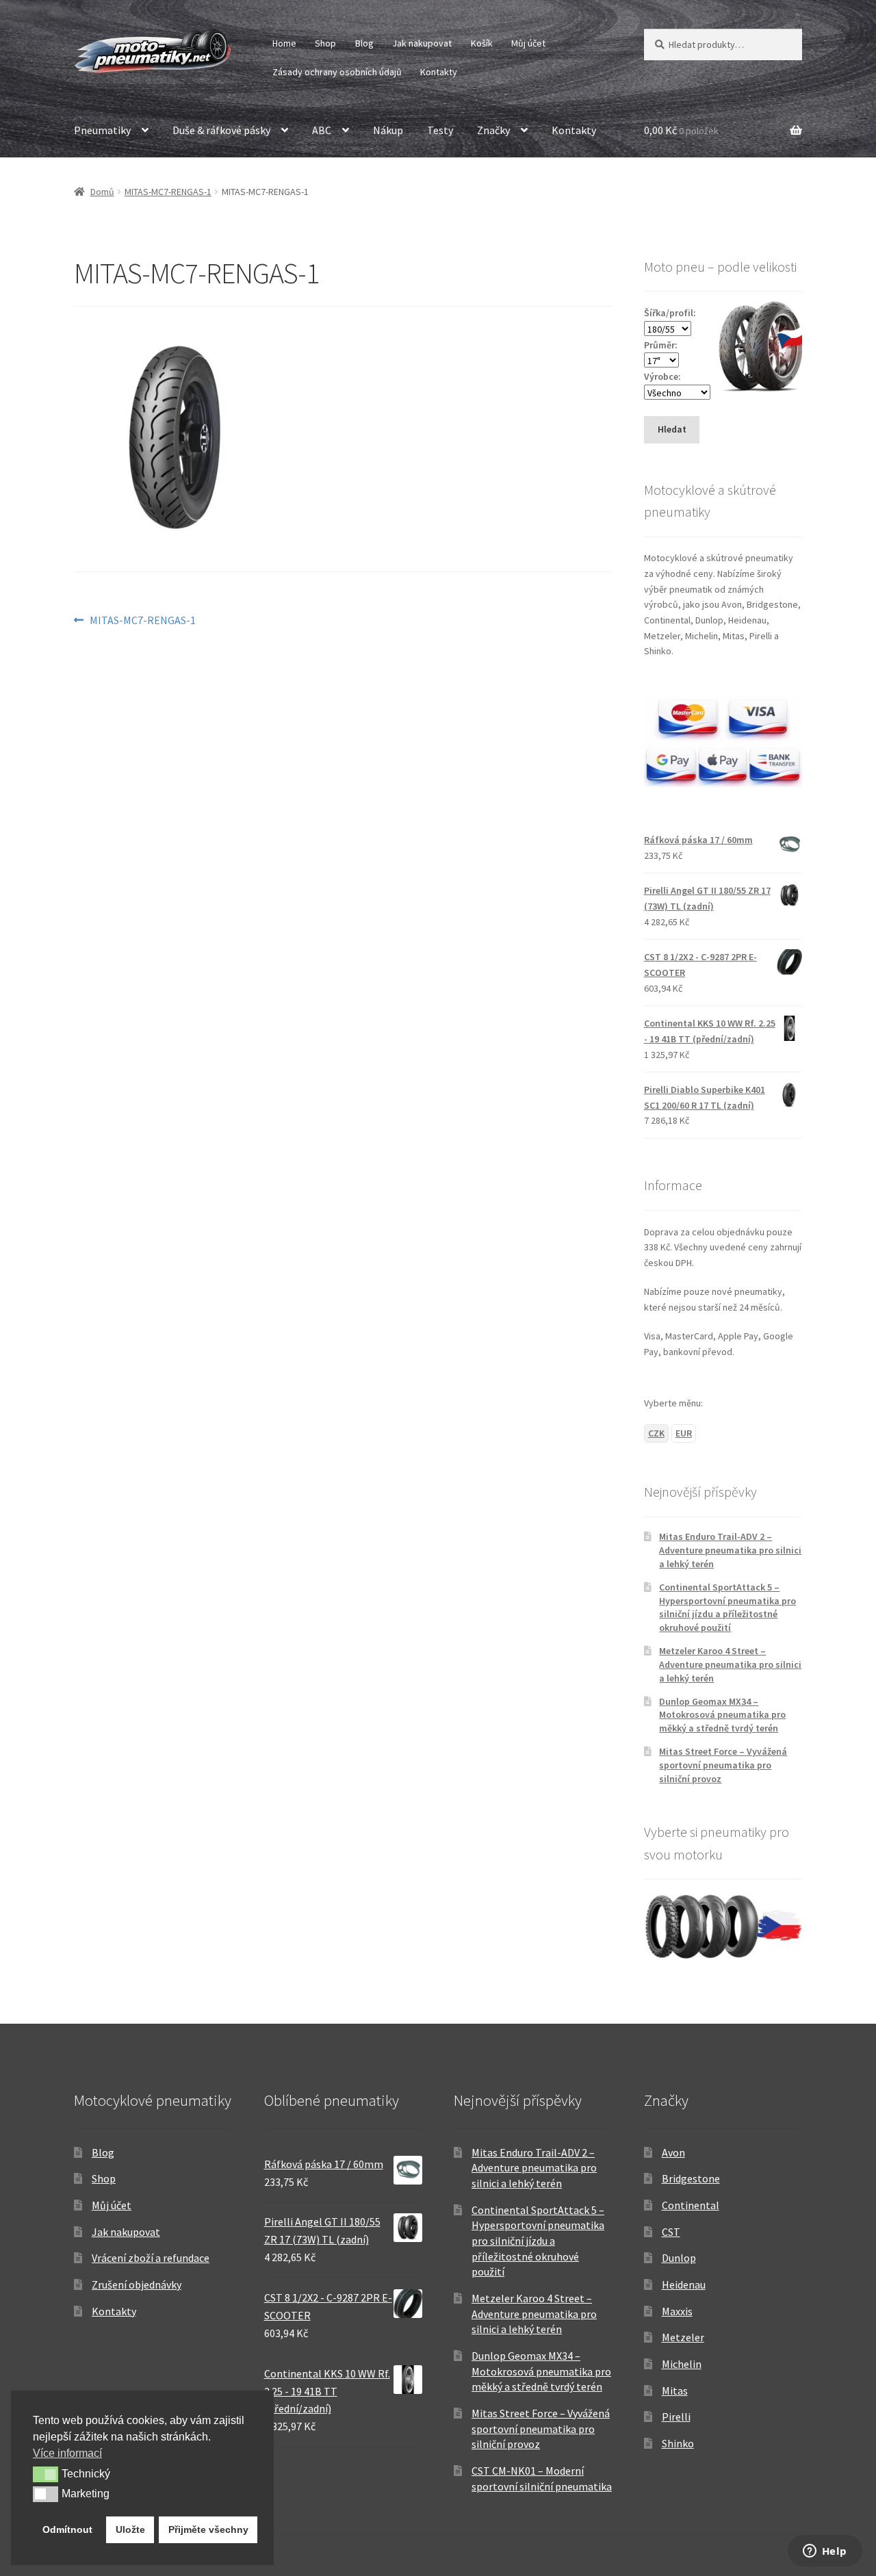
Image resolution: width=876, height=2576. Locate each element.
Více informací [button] (67, 2453)
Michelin (682, 2364)
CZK (656, 1433)
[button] (46, 2474)
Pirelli (676, 2417)
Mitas (675, 2391)
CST (671, 2232)
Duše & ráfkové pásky (221, 130)
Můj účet (528, 43)
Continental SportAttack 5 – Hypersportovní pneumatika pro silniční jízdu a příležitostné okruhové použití (727, 1607)
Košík (482, 43)
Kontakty (439, 72)
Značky (493, 130)
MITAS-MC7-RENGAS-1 (168, 192)
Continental (691, 2205)
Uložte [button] (130, 2529)
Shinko (678, 2443)
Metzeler (683, 2337)
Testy (440, 130)
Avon (673, 2152)
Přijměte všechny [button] (208, 2529)
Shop (325, 43)
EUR (684, 1433)
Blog (364, 43)
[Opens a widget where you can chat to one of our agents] (825, 2552)
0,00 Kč (681, 130)
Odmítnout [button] (67, 2529)
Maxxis (677, 2311)
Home (284, 43)
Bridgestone (691, 2178)
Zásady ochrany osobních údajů (337, 72)
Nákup (388, 130)
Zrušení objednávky (137, 2284)
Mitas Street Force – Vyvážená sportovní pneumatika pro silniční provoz (723, 1765)
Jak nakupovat (422, 43)
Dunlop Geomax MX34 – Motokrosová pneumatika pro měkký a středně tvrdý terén (722, 1715)
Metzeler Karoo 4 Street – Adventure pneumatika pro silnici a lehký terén (730, 1664)
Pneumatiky (102, 130)
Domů (102, 192)
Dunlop (679, 2258)
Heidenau (684, 2284)
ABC (322, 130)
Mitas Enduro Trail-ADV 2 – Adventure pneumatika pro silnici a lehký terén (730, 1550)
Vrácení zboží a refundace (151, 2258)
